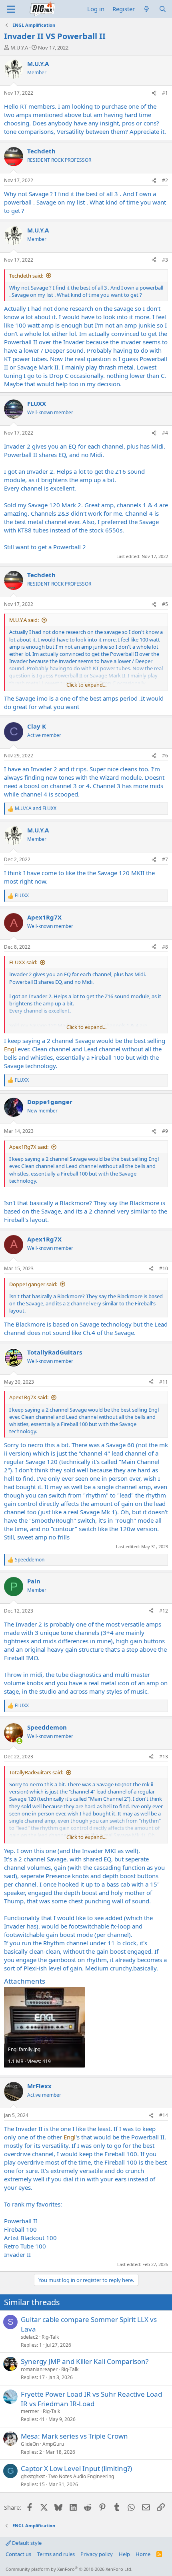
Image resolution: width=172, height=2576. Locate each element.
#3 (165, 260)
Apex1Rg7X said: (29, 1147)
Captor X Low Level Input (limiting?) (76, 2468)
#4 (165, 433)
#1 (165, 93)
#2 (165, 180)
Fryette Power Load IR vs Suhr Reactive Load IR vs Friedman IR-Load (91, 2399)
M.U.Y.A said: (24, 620)
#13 (164, 1757)
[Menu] (11, 9)
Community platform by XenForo (69, 2569)
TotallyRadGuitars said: (36, 1772)
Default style (26, 2543)
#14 (164, 2115)
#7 (165, 859)
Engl (10, 1049)
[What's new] (147, 9)
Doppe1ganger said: (33, 1284)
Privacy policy (97, 2554)
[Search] (163, 9)
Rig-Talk (50, 2337)
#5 (165, 604)
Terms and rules (56, 2554)
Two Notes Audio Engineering (81, 2476)
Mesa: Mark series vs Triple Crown (74, 2436)
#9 (165, 1131)
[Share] (154, 93)
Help (124, 2554)
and (36, 808)
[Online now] (19, 1741)
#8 (165, 947)
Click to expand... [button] (86, 685)
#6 (165, 756)
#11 (164, 1382)
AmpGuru (53, 2444)
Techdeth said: (26, 276)
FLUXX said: (23, 962)
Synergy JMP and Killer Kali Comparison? (85, 2361)
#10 (164, 1268)
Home (143, 2554)
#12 (164, 1611)
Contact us (18, 2554)
